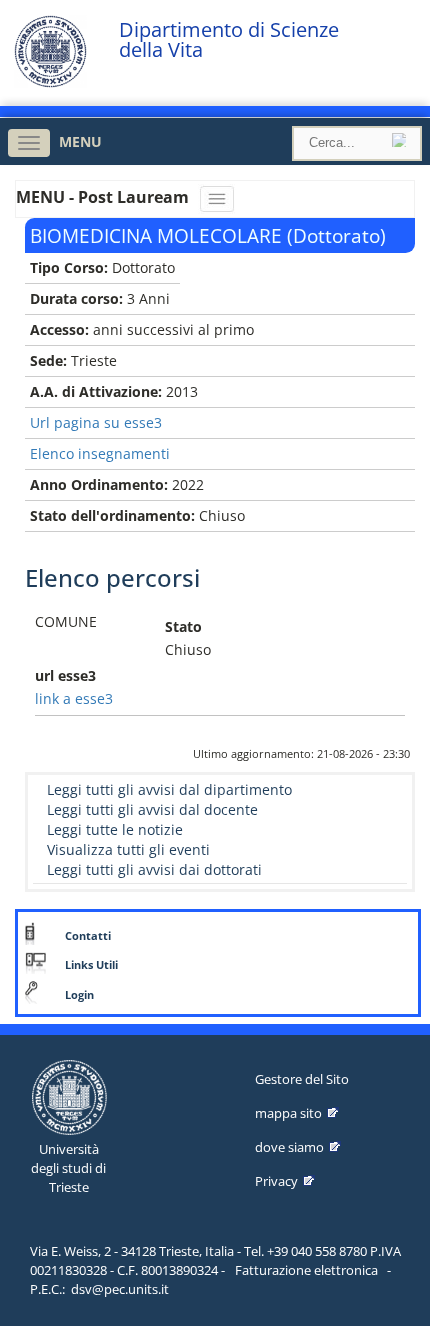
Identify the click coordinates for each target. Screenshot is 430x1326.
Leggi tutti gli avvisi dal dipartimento (169, 789)
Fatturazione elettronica (306, 1270)
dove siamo (289, 1147)
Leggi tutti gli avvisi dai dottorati (154, 869)
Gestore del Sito (302, 1079)
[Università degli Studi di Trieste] (50, 82)
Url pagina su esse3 (96, 422)
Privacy (276, 1181)
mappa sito (288, 1113)
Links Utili (91, 965)
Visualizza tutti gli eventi (128, 849)
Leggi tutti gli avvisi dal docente (152, 809)
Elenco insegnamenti (100, 453)
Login (79, 995)
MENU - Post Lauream (104, 197)
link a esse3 (74, 698)
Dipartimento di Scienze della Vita (229, 40)
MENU (80, 141)
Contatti (88, 936)
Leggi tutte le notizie (115, 829)
